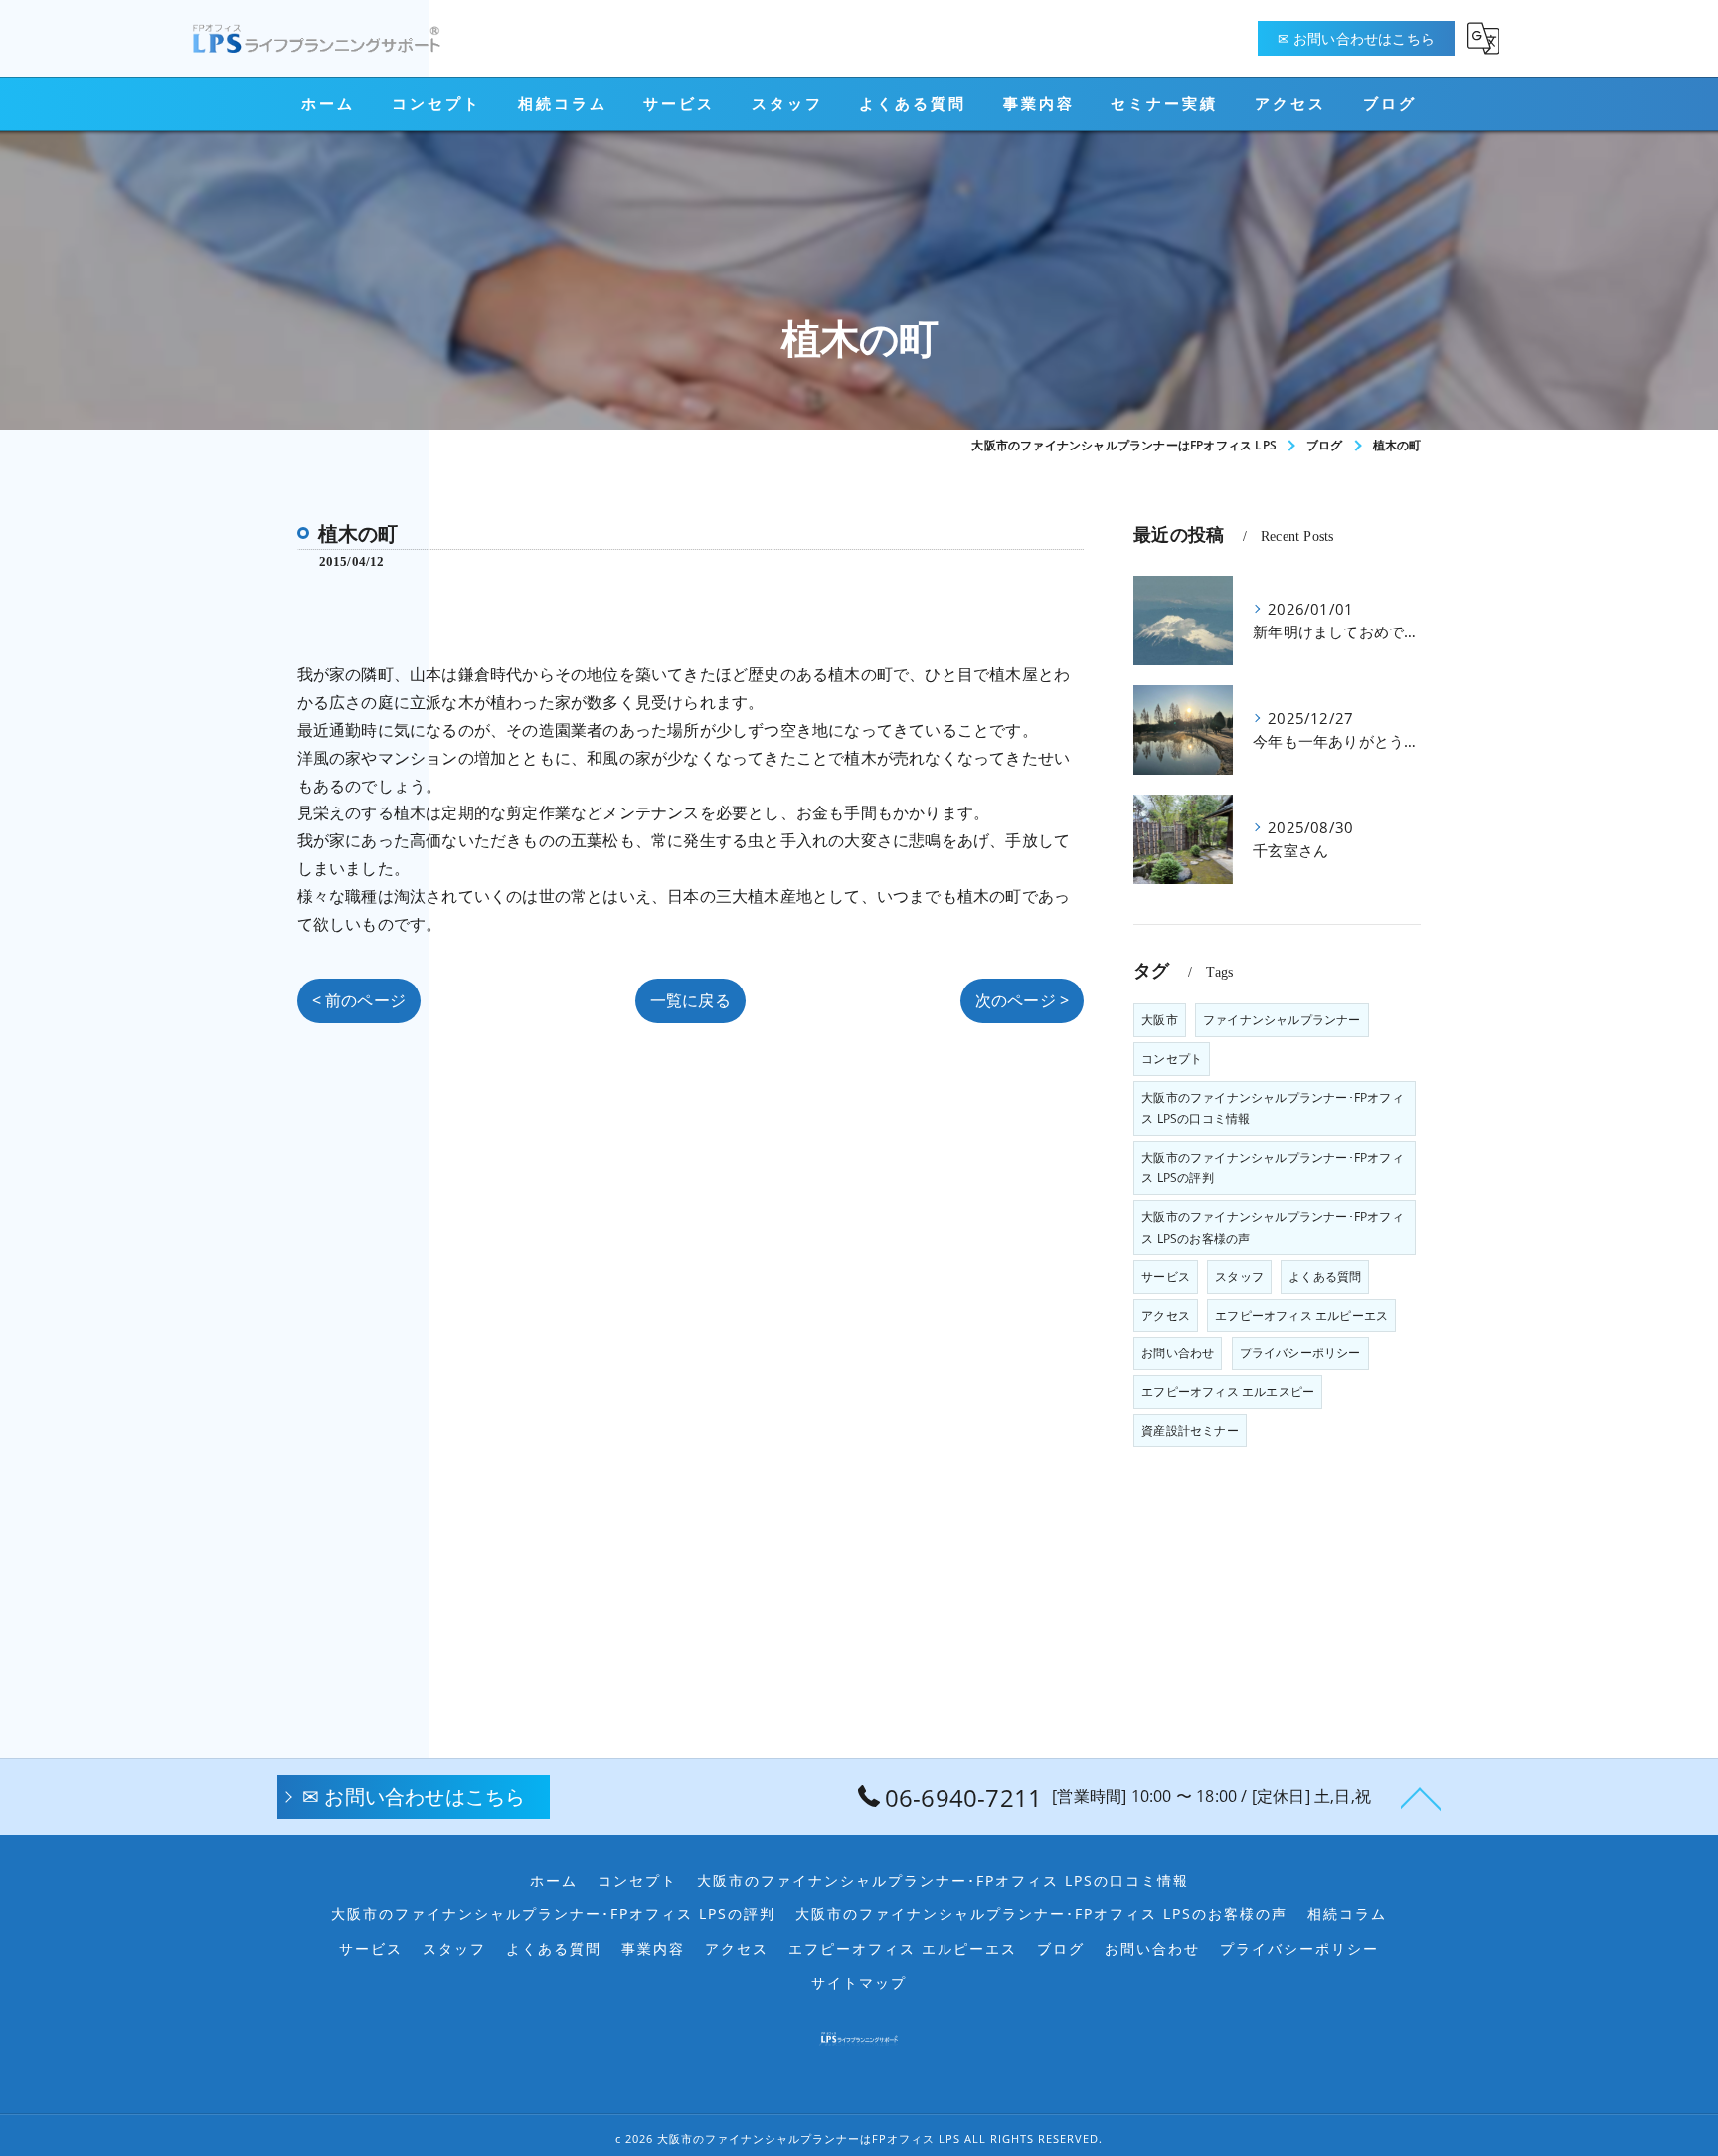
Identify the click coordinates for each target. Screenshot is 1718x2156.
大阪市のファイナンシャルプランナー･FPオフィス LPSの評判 (1273, 1168)
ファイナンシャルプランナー (1282, 1020)
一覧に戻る (690, 1000)
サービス (1166, 1276)
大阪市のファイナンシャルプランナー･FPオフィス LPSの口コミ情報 (1273, 1108)
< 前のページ (359, 1000)
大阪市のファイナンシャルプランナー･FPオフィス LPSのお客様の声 (1273, 1228)
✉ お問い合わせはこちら (1356, 38)
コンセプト (1172, 1059)
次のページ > (1022, 1000)
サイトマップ (859, 1983)
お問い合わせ (1178, 1353)
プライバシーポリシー (1300, 1353)
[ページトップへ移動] (1421, 1797)
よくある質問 (1325, 1276)
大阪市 (1160, 1020)
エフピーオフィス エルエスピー (1228, 1392)
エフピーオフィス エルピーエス (1301, 1315)
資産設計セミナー (1190, 1431)
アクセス (1166, 1315)
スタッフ (1239, 1276)
